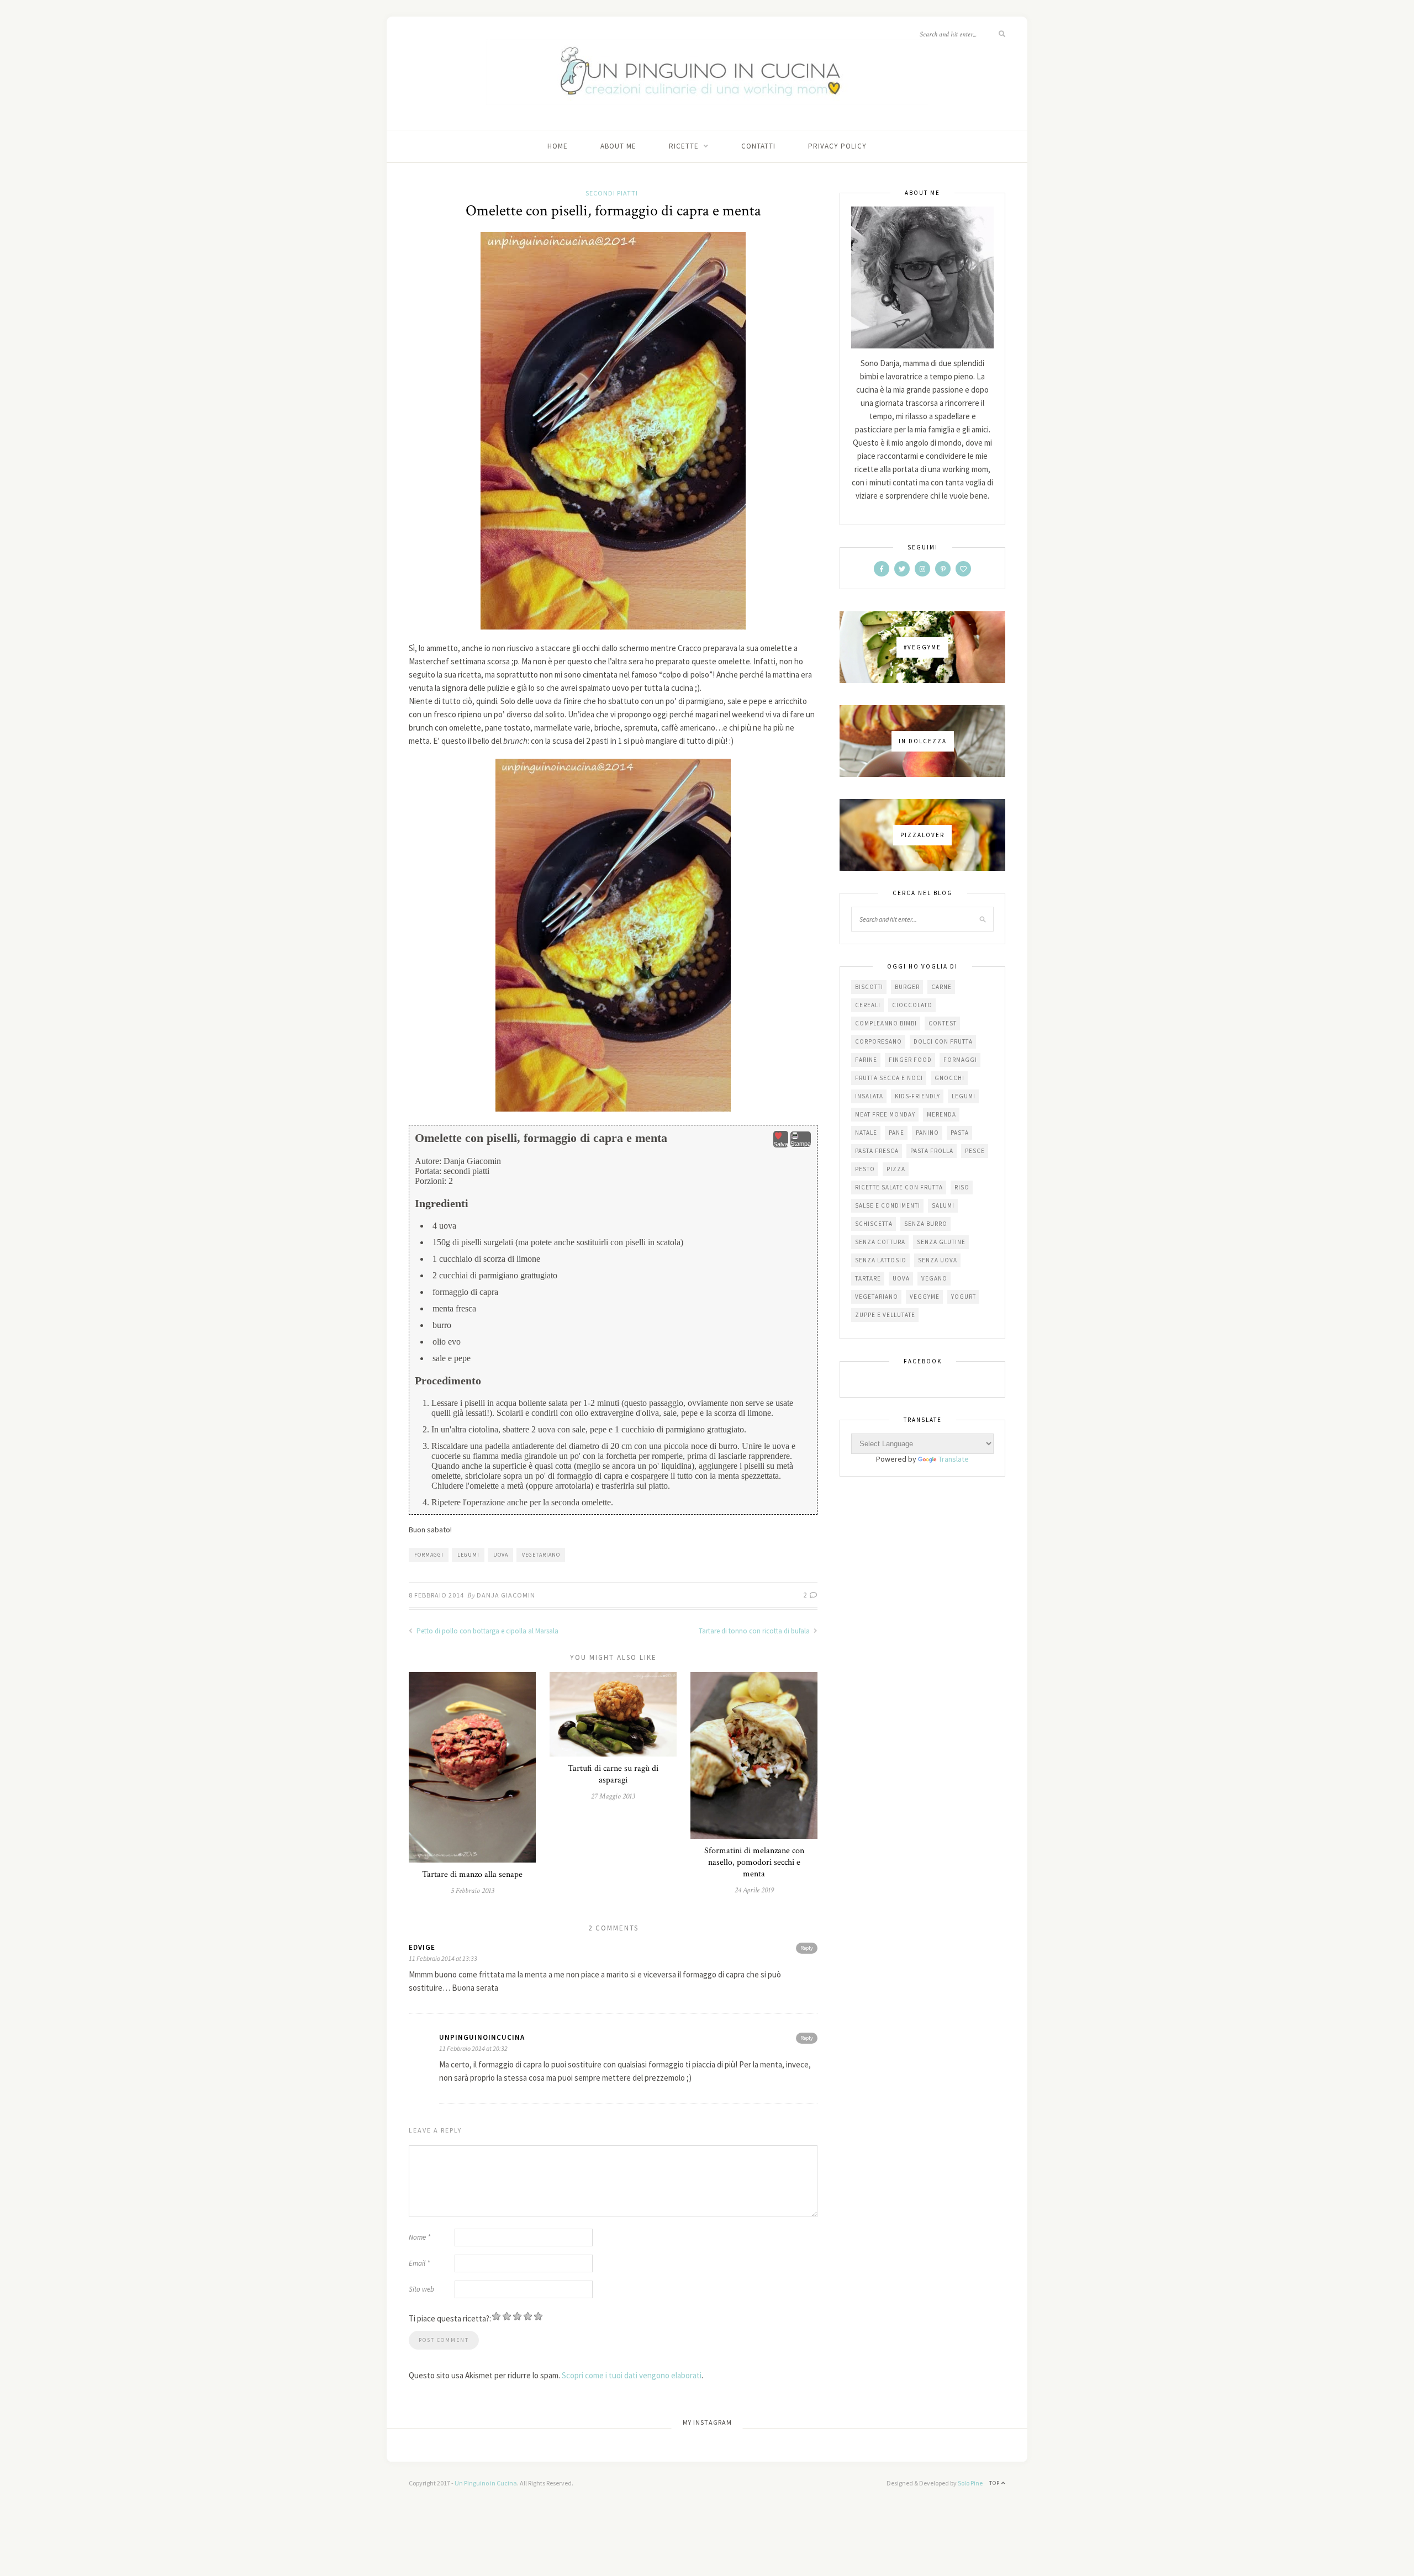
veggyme (925, 1297)
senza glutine (941, 1242)
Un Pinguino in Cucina (486, 2483)
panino (927, 1133)
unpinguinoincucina (482, 2037)
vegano (934, 1278)
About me (618, 146)
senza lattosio (881, 1260)
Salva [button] (781, 1144)
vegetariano (541, 1555)
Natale (866, 1133)
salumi (943, 1205)
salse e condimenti (888, 1205)
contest (943, 1023)
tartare (868, 1278)
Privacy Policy (837, 146)
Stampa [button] (801, 1144)
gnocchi (949, 1078)
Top (995, 2483)
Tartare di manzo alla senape (472, 1874)
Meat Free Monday (885, 1114)
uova (501, 1555)
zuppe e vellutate (885, 1315)
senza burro (926, 1224)
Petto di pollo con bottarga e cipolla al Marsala (487, 1631)
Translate (954, 1459)
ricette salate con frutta (899, 1187)
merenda (941, 1114)
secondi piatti (612, 193)
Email (419, 2263)
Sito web (421, 2289)
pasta (960, 1133)
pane (896, 1133)
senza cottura (880, 1242)
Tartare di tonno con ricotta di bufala (755, 1631)
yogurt (964, 1297)
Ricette (684, 146)
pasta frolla (932, 1151)
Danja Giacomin (506, 1595)
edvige (422, 1947)
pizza (896, 1169)
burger (907, 987)
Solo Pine (970, 2483)
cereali (868, 1005)
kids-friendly (917, 1096)
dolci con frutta (943, 1041)
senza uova (938, 1260)
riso (962, 1187)
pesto (865, 1169)
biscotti (869, 987)
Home (558, 146)
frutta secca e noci (889, 1078)
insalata (869, 1096)
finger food (910, 1060)
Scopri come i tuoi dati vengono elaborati (632, 2375)
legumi (468, 1555)
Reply (807, 1948)
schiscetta (874, 1224)
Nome (420, 2237)
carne (941, 987)
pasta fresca (877, 1151)
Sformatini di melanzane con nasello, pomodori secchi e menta (754, 1862)
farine (866, 1060)
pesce (975, 1151)
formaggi (429, 1555)
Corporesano (879, 1041)
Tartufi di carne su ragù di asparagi (613, 1774)
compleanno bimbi (886, 1023)
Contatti (758, 146)
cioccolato (912, 1005)
